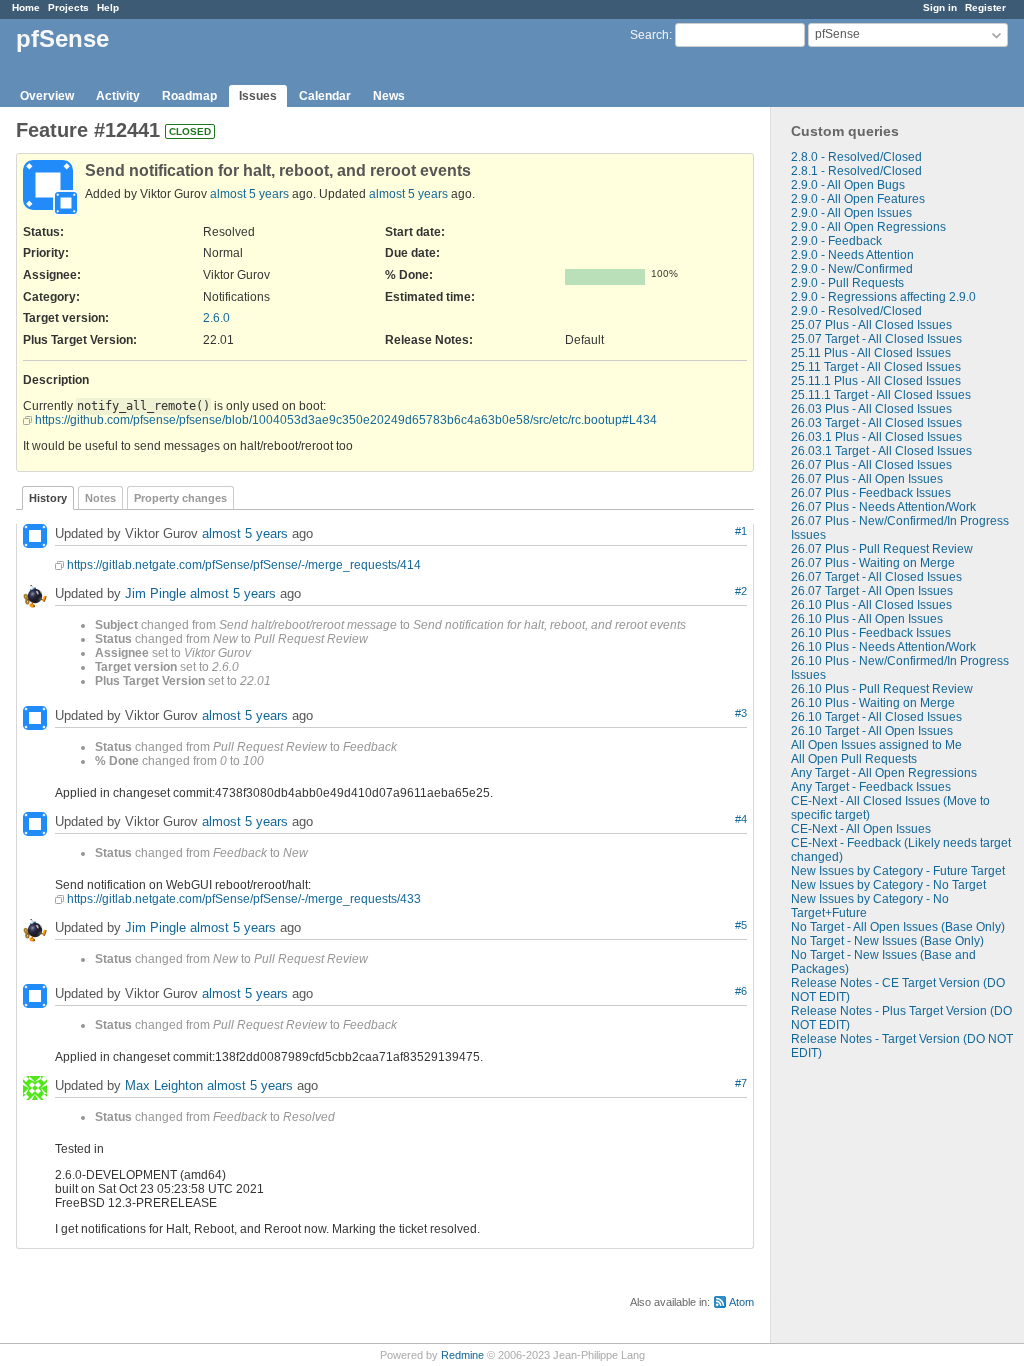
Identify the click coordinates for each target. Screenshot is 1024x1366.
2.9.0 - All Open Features (858, 199)
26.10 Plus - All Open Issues (867, 619)
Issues (258, 96)
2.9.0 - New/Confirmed (852, 269)
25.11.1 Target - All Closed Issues (881, 395)
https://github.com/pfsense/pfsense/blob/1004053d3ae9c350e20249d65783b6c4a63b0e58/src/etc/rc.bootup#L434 (346, 420)
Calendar (325, 96)
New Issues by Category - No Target (888, 885)
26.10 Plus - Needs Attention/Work (883, 647)
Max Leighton (164, 1085)
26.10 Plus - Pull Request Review (882, 689)
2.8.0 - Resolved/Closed (856, 157)
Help (108, 7)
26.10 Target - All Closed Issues (876, 717)
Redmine (462, 1355)
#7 (741, 1083)
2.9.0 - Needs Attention (852, 255)
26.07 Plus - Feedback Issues (871, 493)
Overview (47, 96)
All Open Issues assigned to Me (876, 745)
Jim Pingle (155, 593)
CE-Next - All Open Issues (861, 829)
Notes (100, 498)
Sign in (940, 7)
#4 (741, 819)
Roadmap (189, 96)
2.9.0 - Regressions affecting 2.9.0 (883, 297)
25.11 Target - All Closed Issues (876, 367)
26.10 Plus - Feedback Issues (871, 633)
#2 (741, 591)
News (389, 96)
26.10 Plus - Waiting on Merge (873, 703)
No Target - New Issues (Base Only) (887, 941)
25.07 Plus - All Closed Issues (871, 325)
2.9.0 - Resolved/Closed (856, 311)
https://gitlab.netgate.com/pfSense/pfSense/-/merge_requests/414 (244, 565)
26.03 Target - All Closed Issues (876, 423)
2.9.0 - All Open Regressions (868, 227)
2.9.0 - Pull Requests (847, 283)
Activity (118, 96)
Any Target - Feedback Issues (871, 787)
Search (649, 35)
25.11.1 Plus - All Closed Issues (876, 381)
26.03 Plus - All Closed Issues (871, 409)
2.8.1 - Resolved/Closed (856, 171)
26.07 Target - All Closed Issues (876, 577)
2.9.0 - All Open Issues (851, 213)
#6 (741, 991)
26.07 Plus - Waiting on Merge (873, 563)
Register (985, 7)
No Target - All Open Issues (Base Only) (898, 927)
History (48, 498)
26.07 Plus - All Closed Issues (871, 465)
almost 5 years (249, 194)
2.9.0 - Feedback (836, 241)
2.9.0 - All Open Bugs (848, 185)
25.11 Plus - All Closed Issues (871, 353)
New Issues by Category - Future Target (898, 871)
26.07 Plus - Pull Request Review (882, 549)
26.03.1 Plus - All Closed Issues (876, 437)
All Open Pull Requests (854, 759)
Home (26, 7)
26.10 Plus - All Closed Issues (871, 605)
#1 (741, 531)
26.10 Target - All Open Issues (872, 731)
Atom (741, 1302)
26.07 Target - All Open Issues (872, 591)
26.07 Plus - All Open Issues (867, 479)
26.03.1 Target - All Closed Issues (881, 451)
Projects (68, 7)
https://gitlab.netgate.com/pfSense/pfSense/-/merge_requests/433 (244, 899)
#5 (741, 925)
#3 (741, 713)
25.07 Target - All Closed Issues (876, 339)
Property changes (180, 498)
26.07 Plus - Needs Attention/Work (883, 507)
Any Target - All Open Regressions (884, 773)
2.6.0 (216, 318)
